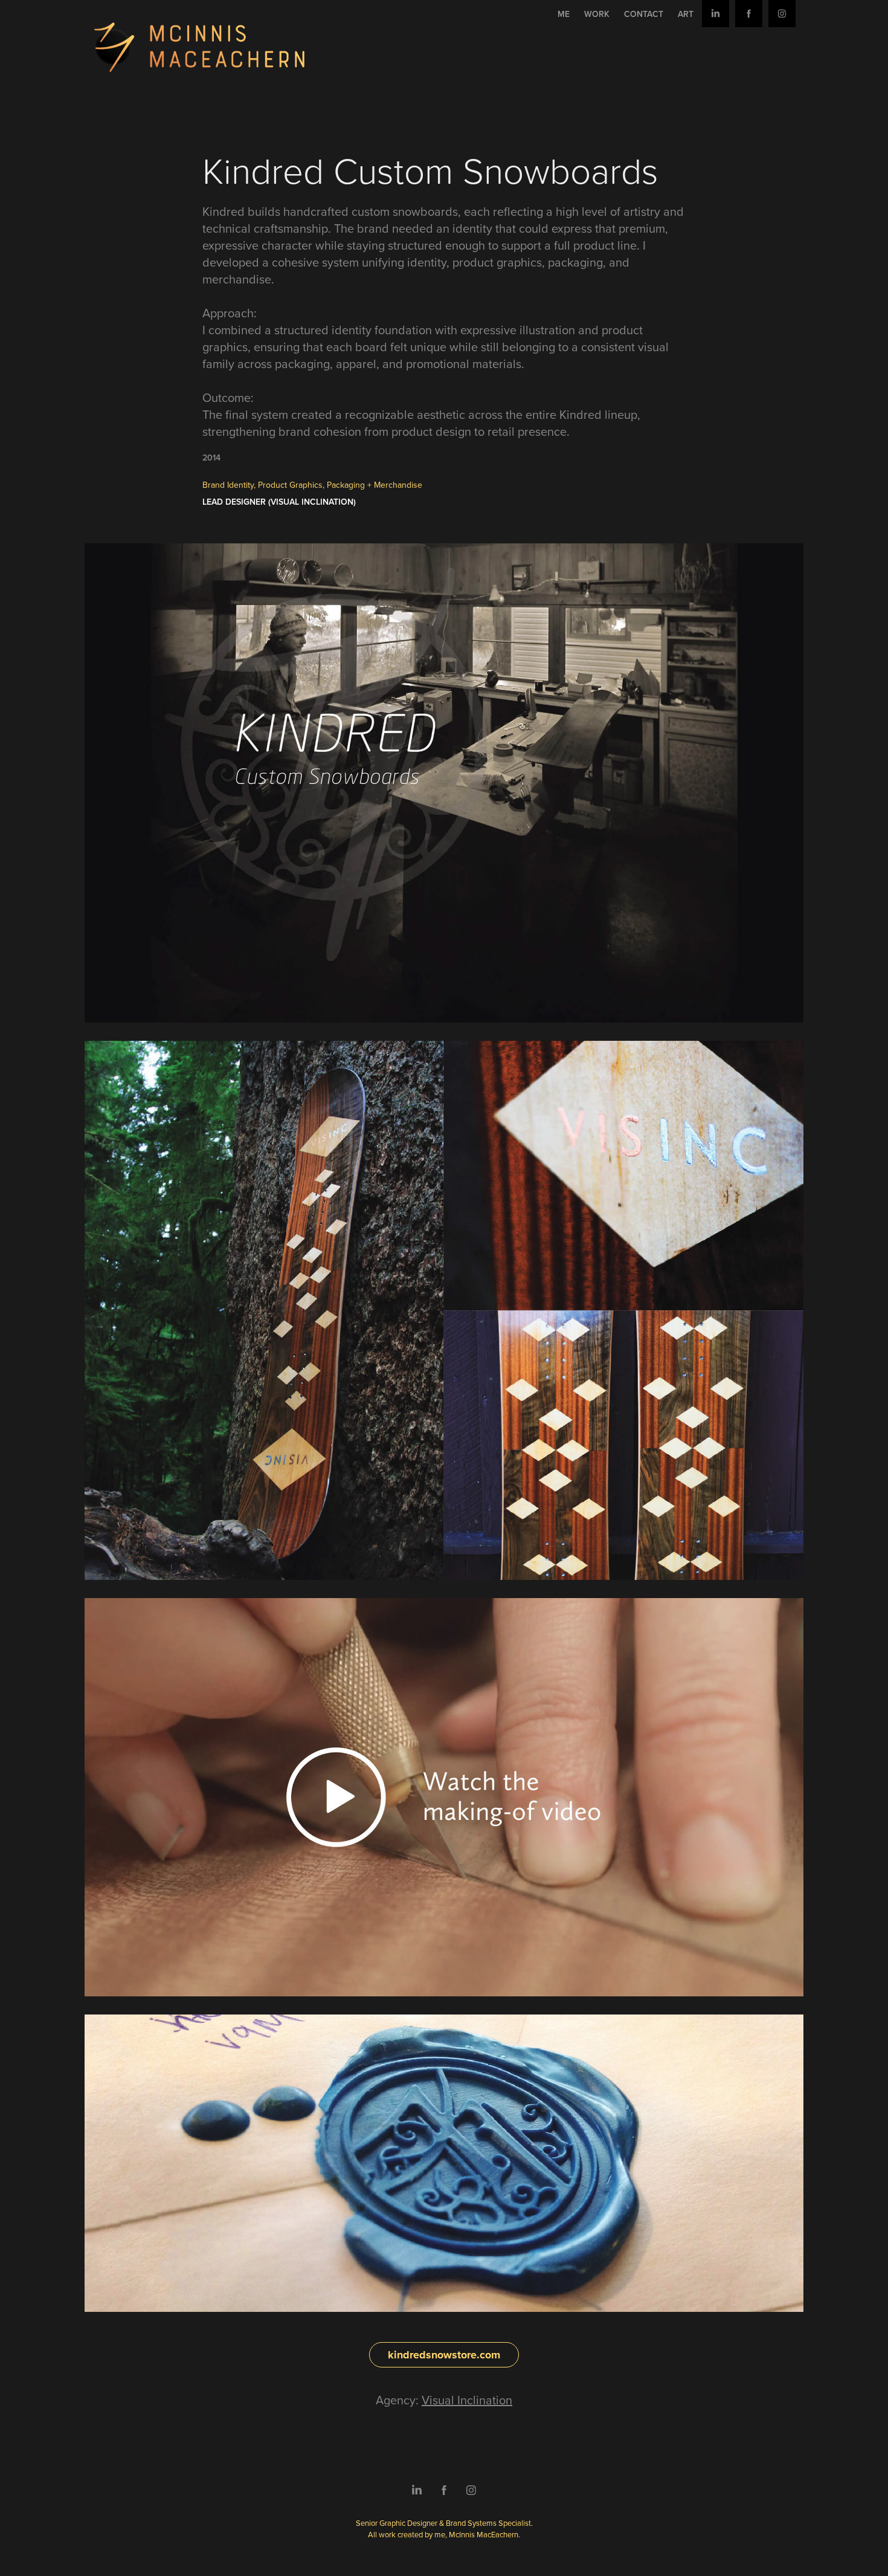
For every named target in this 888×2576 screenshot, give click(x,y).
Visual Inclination (467, 2400)
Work (597, 14)
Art (686, 14)
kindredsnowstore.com (444, 2355)
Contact (644, 14)
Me (564, 14)
